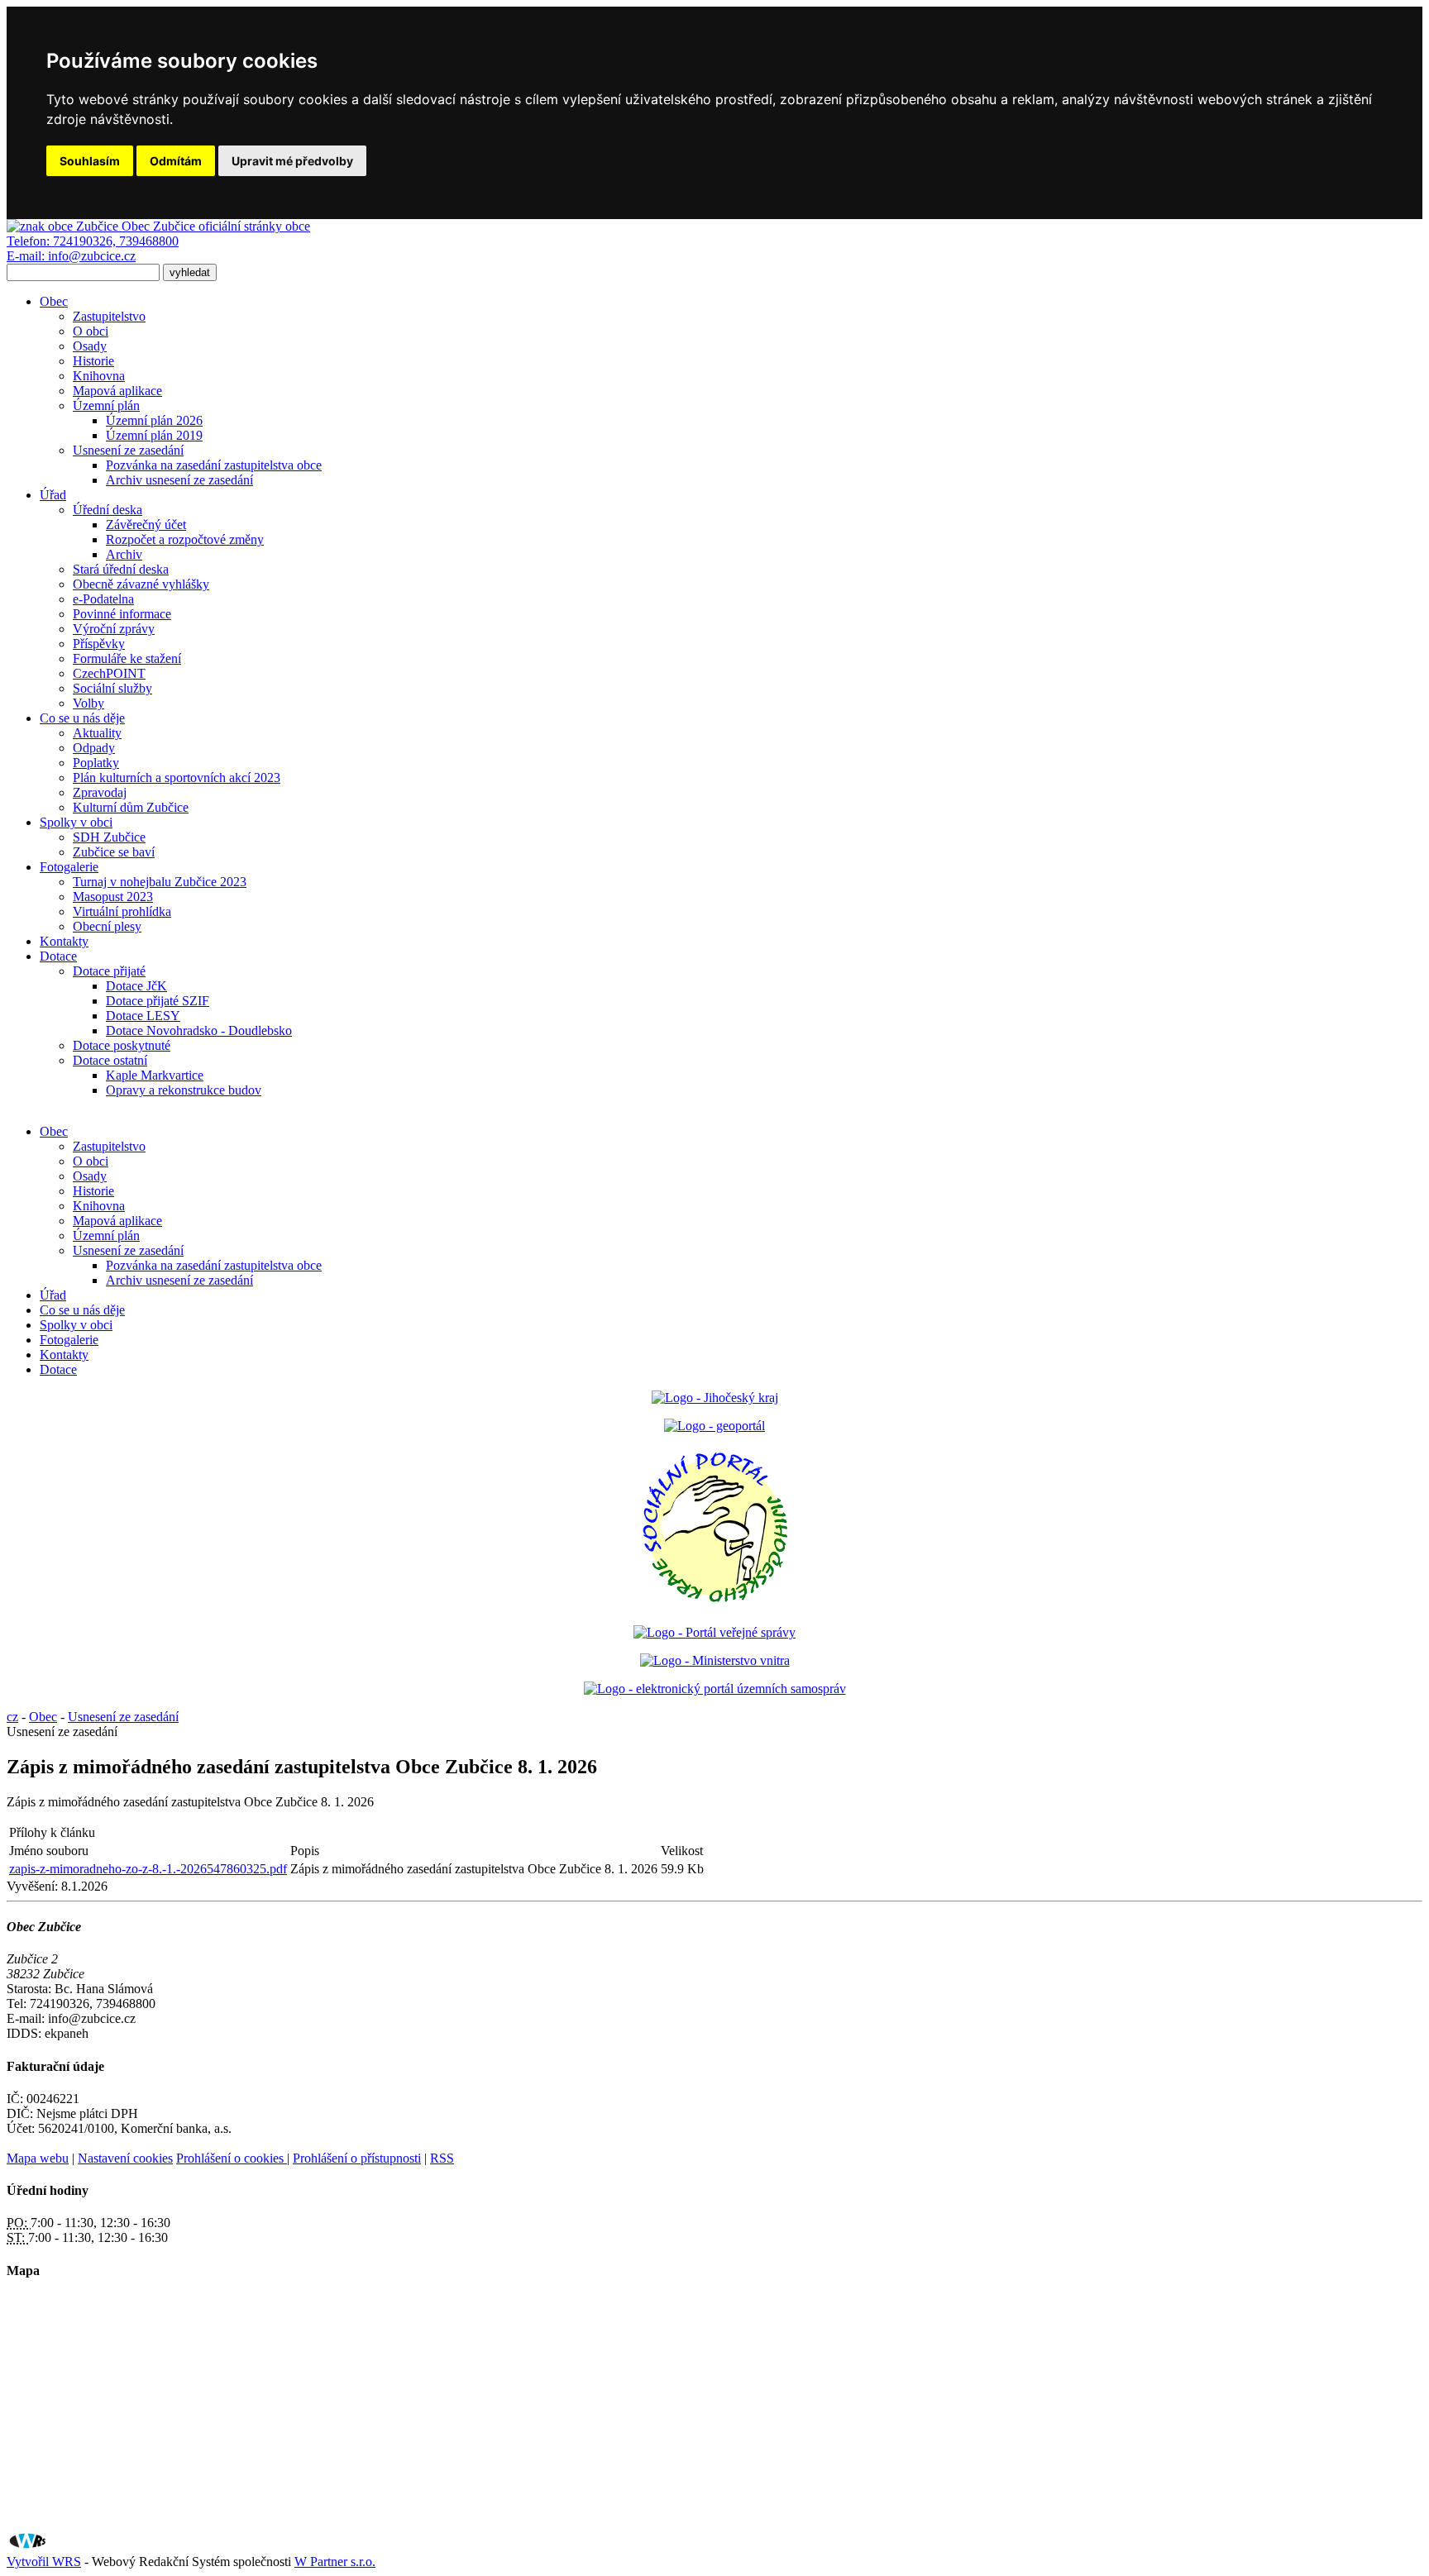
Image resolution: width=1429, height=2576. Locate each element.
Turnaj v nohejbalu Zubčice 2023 (160, 882)
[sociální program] (714, 1604)
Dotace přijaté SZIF (158, 1001)
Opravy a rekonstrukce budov (184, 1090)
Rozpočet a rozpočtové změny (185, 539)
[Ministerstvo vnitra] (715, 1660)
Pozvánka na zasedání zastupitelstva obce (214, 465)
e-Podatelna (103, 599)
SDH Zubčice (109, 837)
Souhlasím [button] (90, 161)
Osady (90, 346)
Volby (88, 703)
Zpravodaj (100, 792)
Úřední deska (108, 510)
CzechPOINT (109, 673)
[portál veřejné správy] (714, 1632)
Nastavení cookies (125, 2158)
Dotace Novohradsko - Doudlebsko (199, 1030)
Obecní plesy (107, 926)
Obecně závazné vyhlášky (141, 584)
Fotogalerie (69, 867)
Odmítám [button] (176, 161)
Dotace (58, 956)
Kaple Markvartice (155, 1075)
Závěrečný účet (146, 525)
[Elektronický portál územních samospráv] (715, 1689)
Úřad (53, 495)
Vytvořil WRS (44, 2562)
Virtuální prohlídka (122, 911)
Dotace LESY (143, 1016)
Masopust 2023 (113, 897)
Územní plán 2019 (154, 435)
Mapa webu (38, 2158)
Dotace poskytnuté (122, 1045)
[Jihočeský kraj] (715, 1398)
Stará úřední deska (121, 569)
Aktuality (97, 733)
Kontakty (64, 941)
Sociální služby (112, 688)
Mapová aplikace (117, 391)
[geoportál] (714, 1426)
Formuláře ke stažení (127, 658)
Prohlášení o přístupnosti (357, 2158)
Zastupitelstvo (109, 316)
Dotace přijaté (109, 971)
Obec (54, 301)
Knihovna (99, 376)
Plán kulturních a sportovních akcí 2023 (177, 778)
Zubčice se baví (114, 852)
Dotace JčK (136, 986)
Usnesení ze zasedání (128, 450)
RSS (442, 2158)
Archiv (124, 554)
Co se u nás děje (82, 718)
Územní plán (106, 405)
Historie (93, 361)
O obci (91, 331)
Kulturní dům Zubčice (131, 807)
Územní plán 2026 (154, 420)
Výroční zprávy (114, 629)
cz (12, 1717)
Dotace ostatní (110, 1060)
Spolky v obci (76, 822)
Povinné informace (122, 614)
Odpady (94, 748)
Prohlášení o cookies (232, 2158)
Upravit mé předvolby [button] (292, 161)
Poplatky (96, 763)
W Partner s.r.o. (335, 2562)
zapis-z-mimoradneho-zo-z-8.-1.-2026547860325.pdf (148, 1869)
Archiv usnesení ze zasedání (179, 480)
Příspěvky (99, 644)
